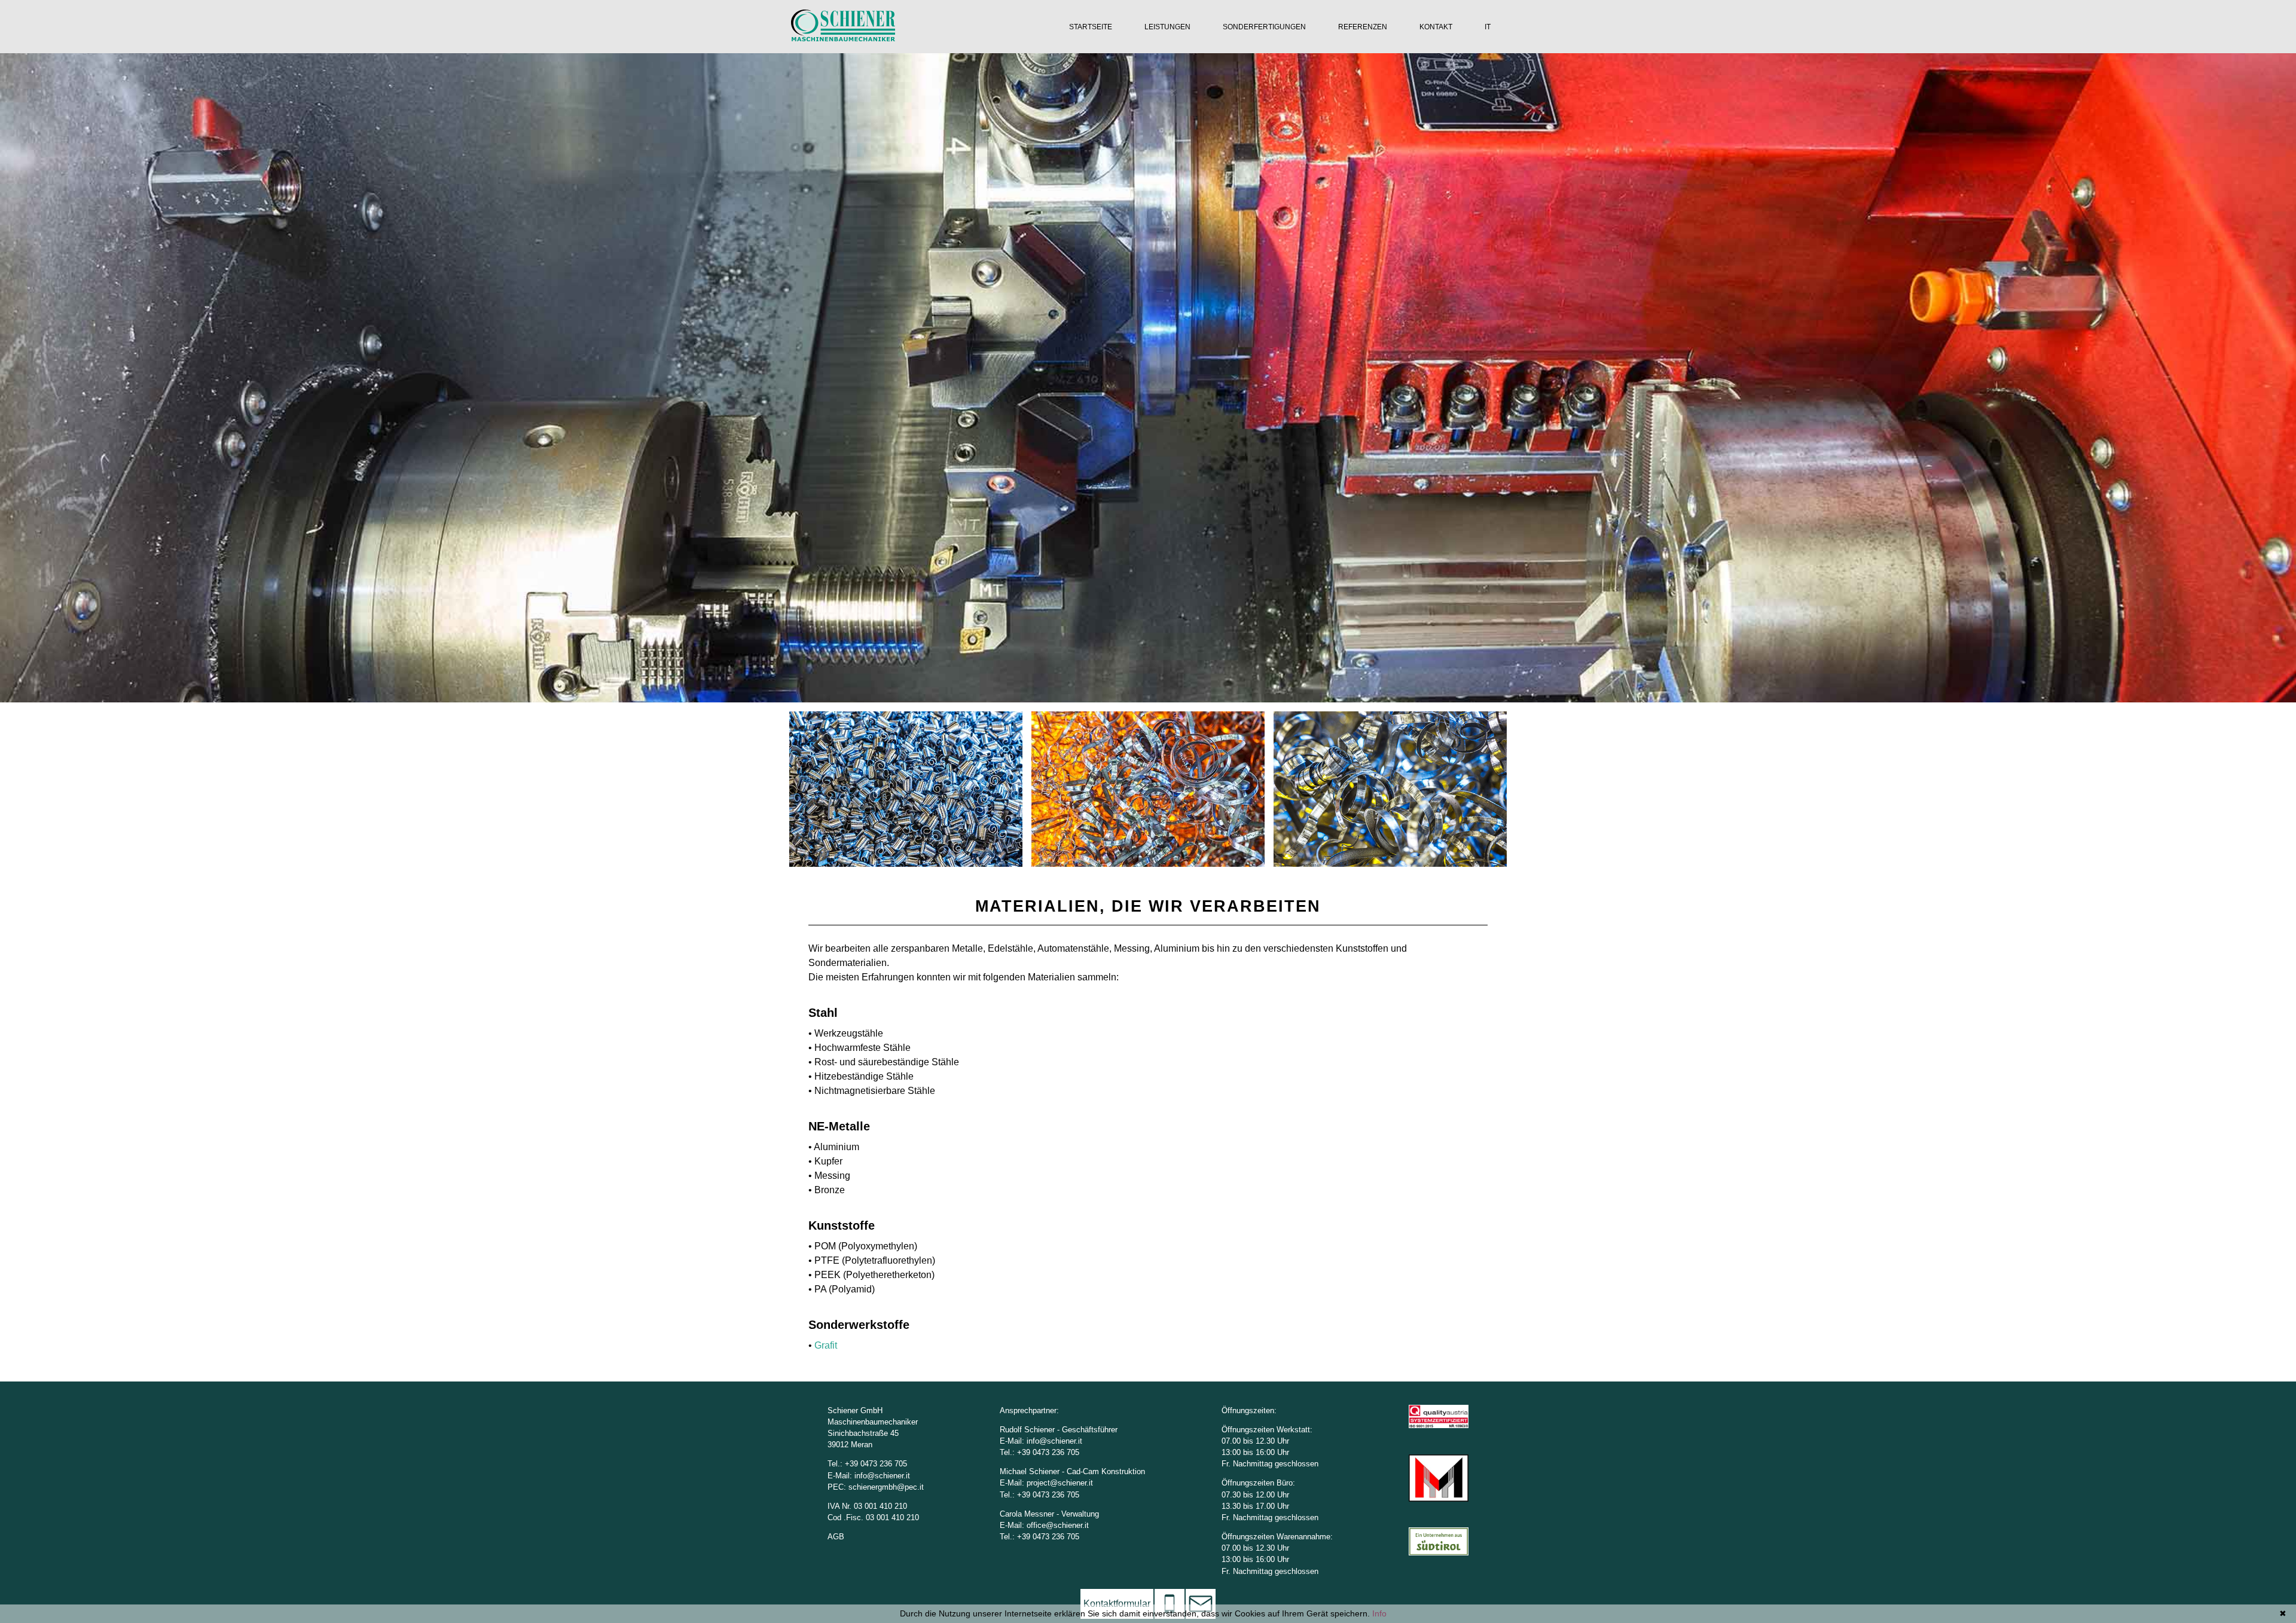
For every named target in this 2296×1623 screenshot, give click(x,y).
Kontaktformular (1117, 1604)
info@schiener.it (882, 1476)
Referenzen (1363, 27)
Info (1379, 1613)
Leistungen (1167, 27)
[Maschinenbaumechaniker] (843, 38)
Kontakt (1436, 27)
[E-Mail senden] (1201, 1604)
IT (1488, 27)
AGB (836, 1537)
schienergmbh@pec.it (886, 1487)
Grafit (826, 1345)
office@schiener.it (1058, 1525)
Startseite (1091, 27)
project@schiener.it (1060, 1483)
